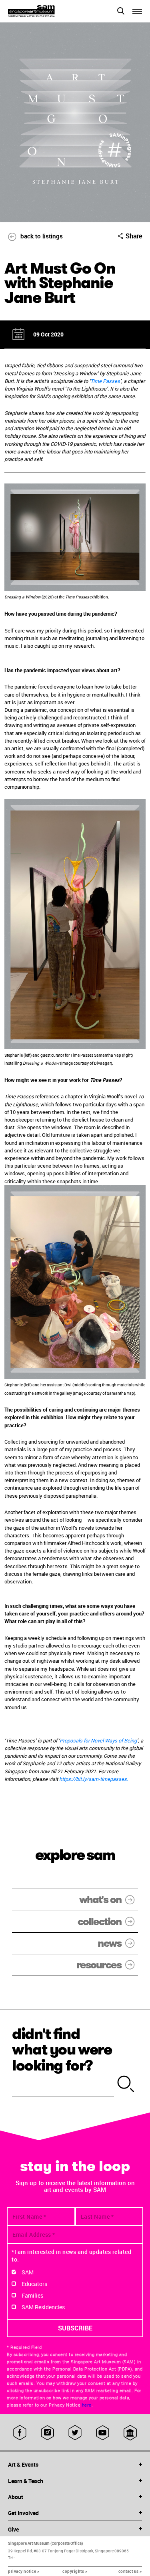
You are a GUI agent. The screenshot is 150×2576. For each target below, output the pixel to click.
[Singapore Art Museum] (42, 11)
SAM (28, 2272)
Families (32, 2295)
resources (99, 1965)
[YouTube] (103, 2433)
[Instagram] (47, 2433)
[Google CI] (130, 2433)
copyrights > (75, 2571)
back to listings (42, 236)
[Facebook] (20, 2433)
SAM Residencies (43, 2307)
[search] (126, 2085)
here (87, 2405)
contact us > (130, 2571)
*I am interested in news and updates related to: (71, 2256)
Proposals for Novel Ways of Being (98, 1740)
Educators (34, 2284)
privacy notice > (24, 2571)
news (109, 1943)
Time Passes (105, 381)
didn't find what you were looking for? (62, 2050)
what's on (100, 1900)
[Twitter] (75, 2433)
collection (99, 1922)
